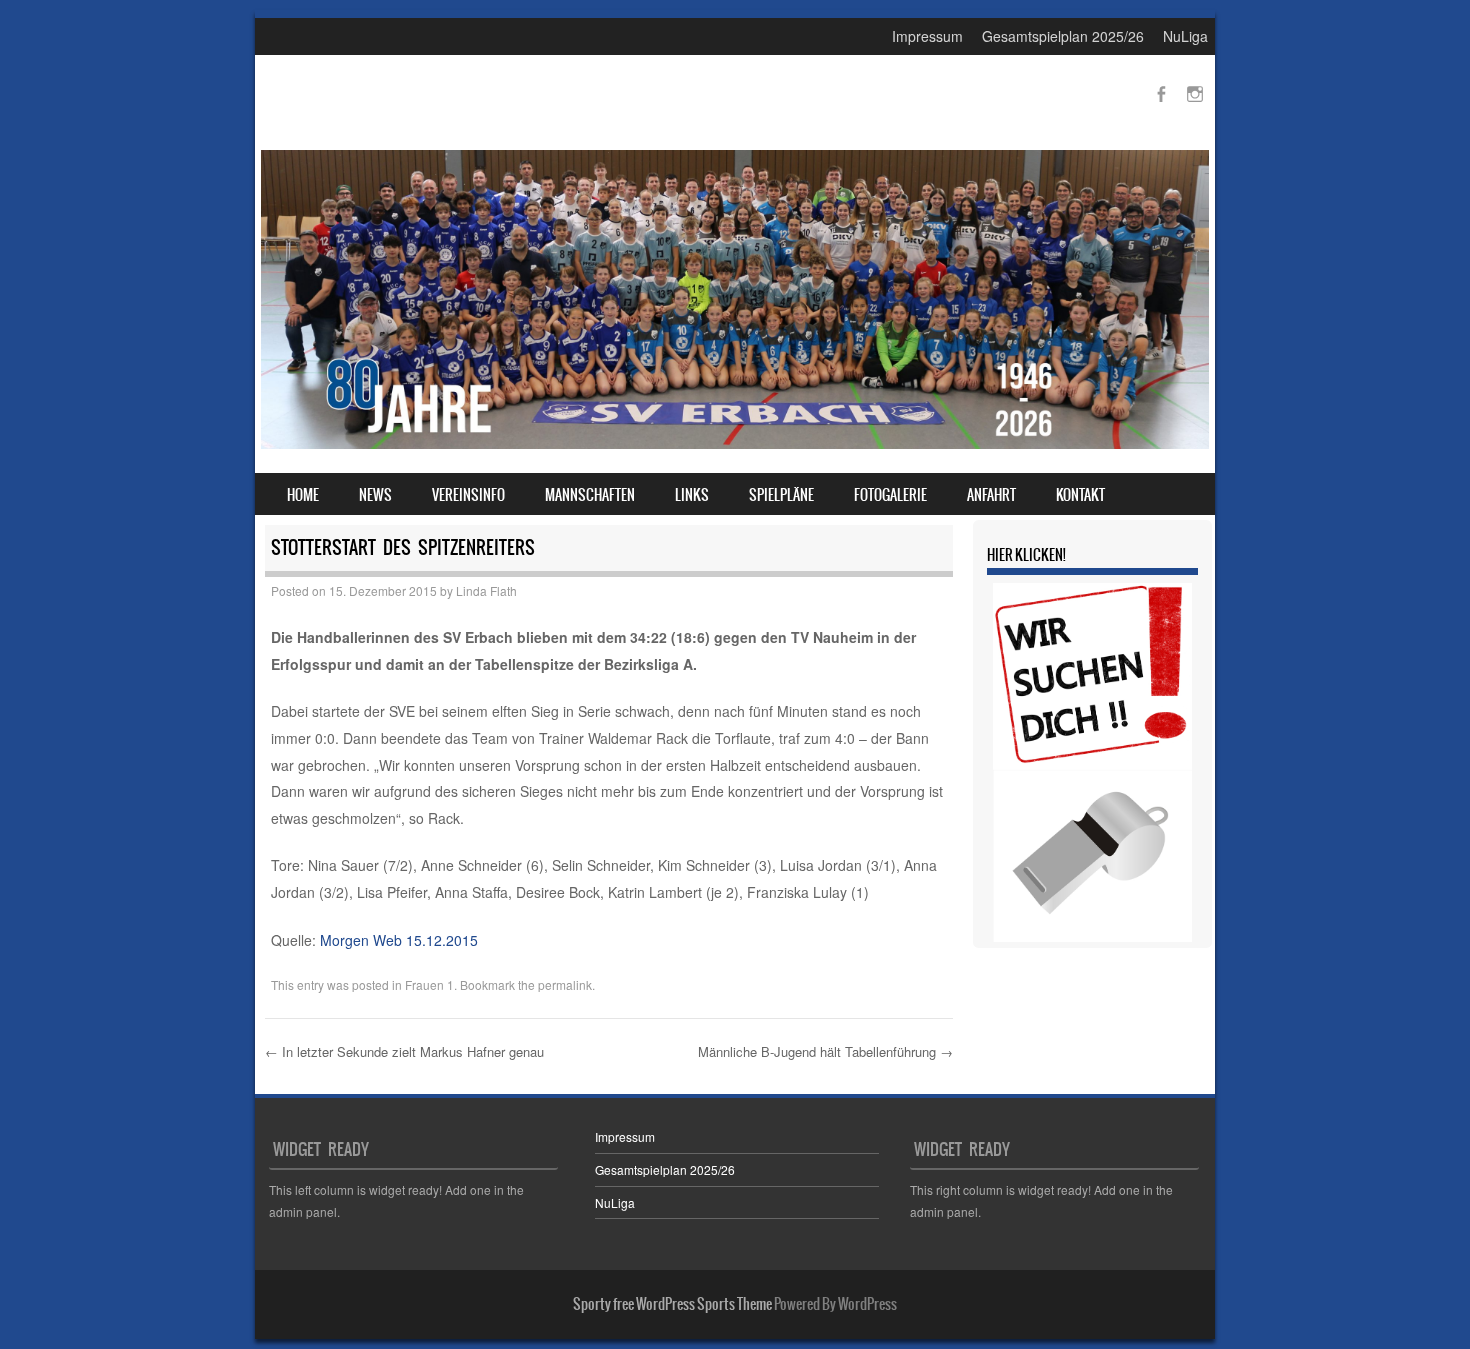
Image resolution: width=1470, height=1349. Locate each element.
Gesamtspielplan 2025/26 (1063, 36)
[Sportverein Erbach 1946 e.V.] (735, 443)
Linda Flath (486, 590)
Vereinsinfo (468, 495)
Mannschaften (590, 495)
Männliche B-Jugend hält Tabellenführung (825, 1051)
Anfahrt (991, 495)
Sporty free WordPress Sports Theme (672, 1304)
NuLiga (1185, 36)
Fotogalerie (890, 495)
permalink (565, 984)
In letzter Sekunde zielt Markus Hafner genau (404, 1051)
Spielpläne (781, 495)
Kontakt (1080, 495)
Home (303, 495)
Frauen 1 (429, 984)
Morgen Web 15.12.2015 (399, 940)
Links (692, 495)
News (375, 495)
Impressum (927, 36)
